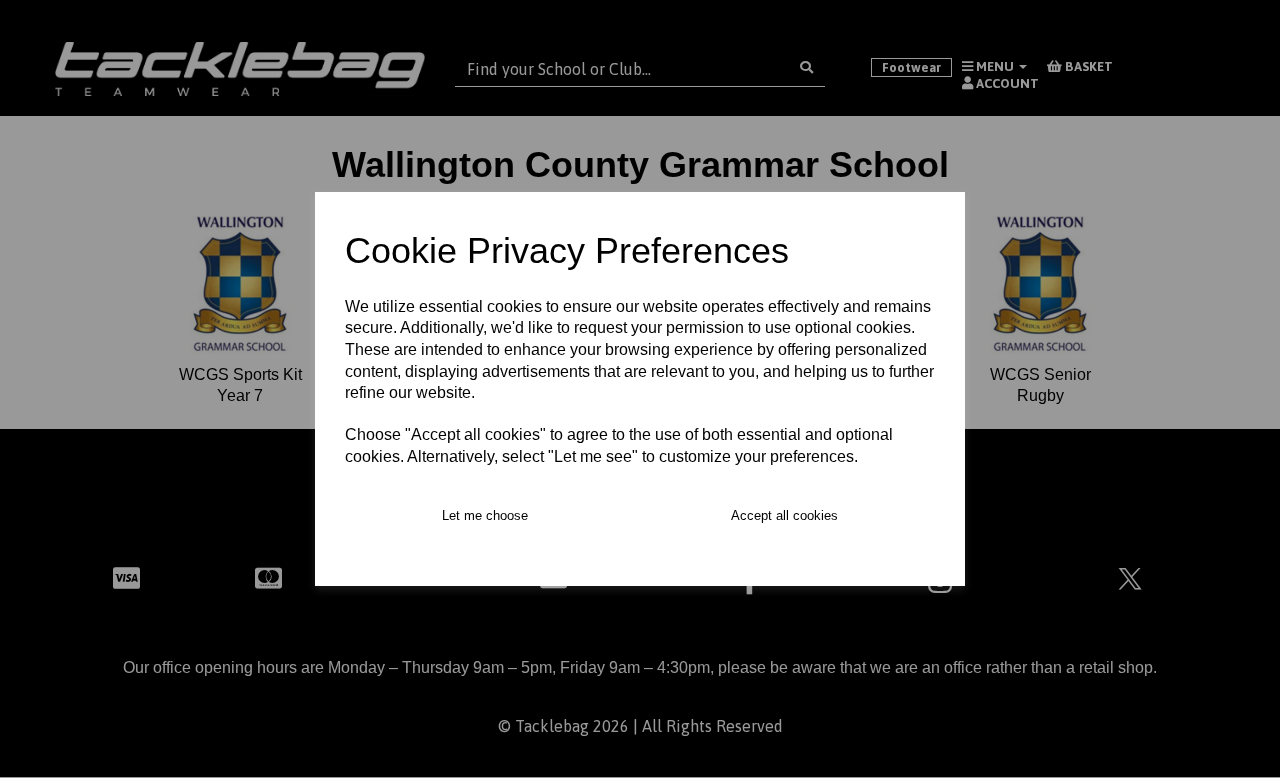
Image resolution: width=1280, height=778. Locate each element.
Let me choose (485, 515)
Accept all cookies (784, 515)
